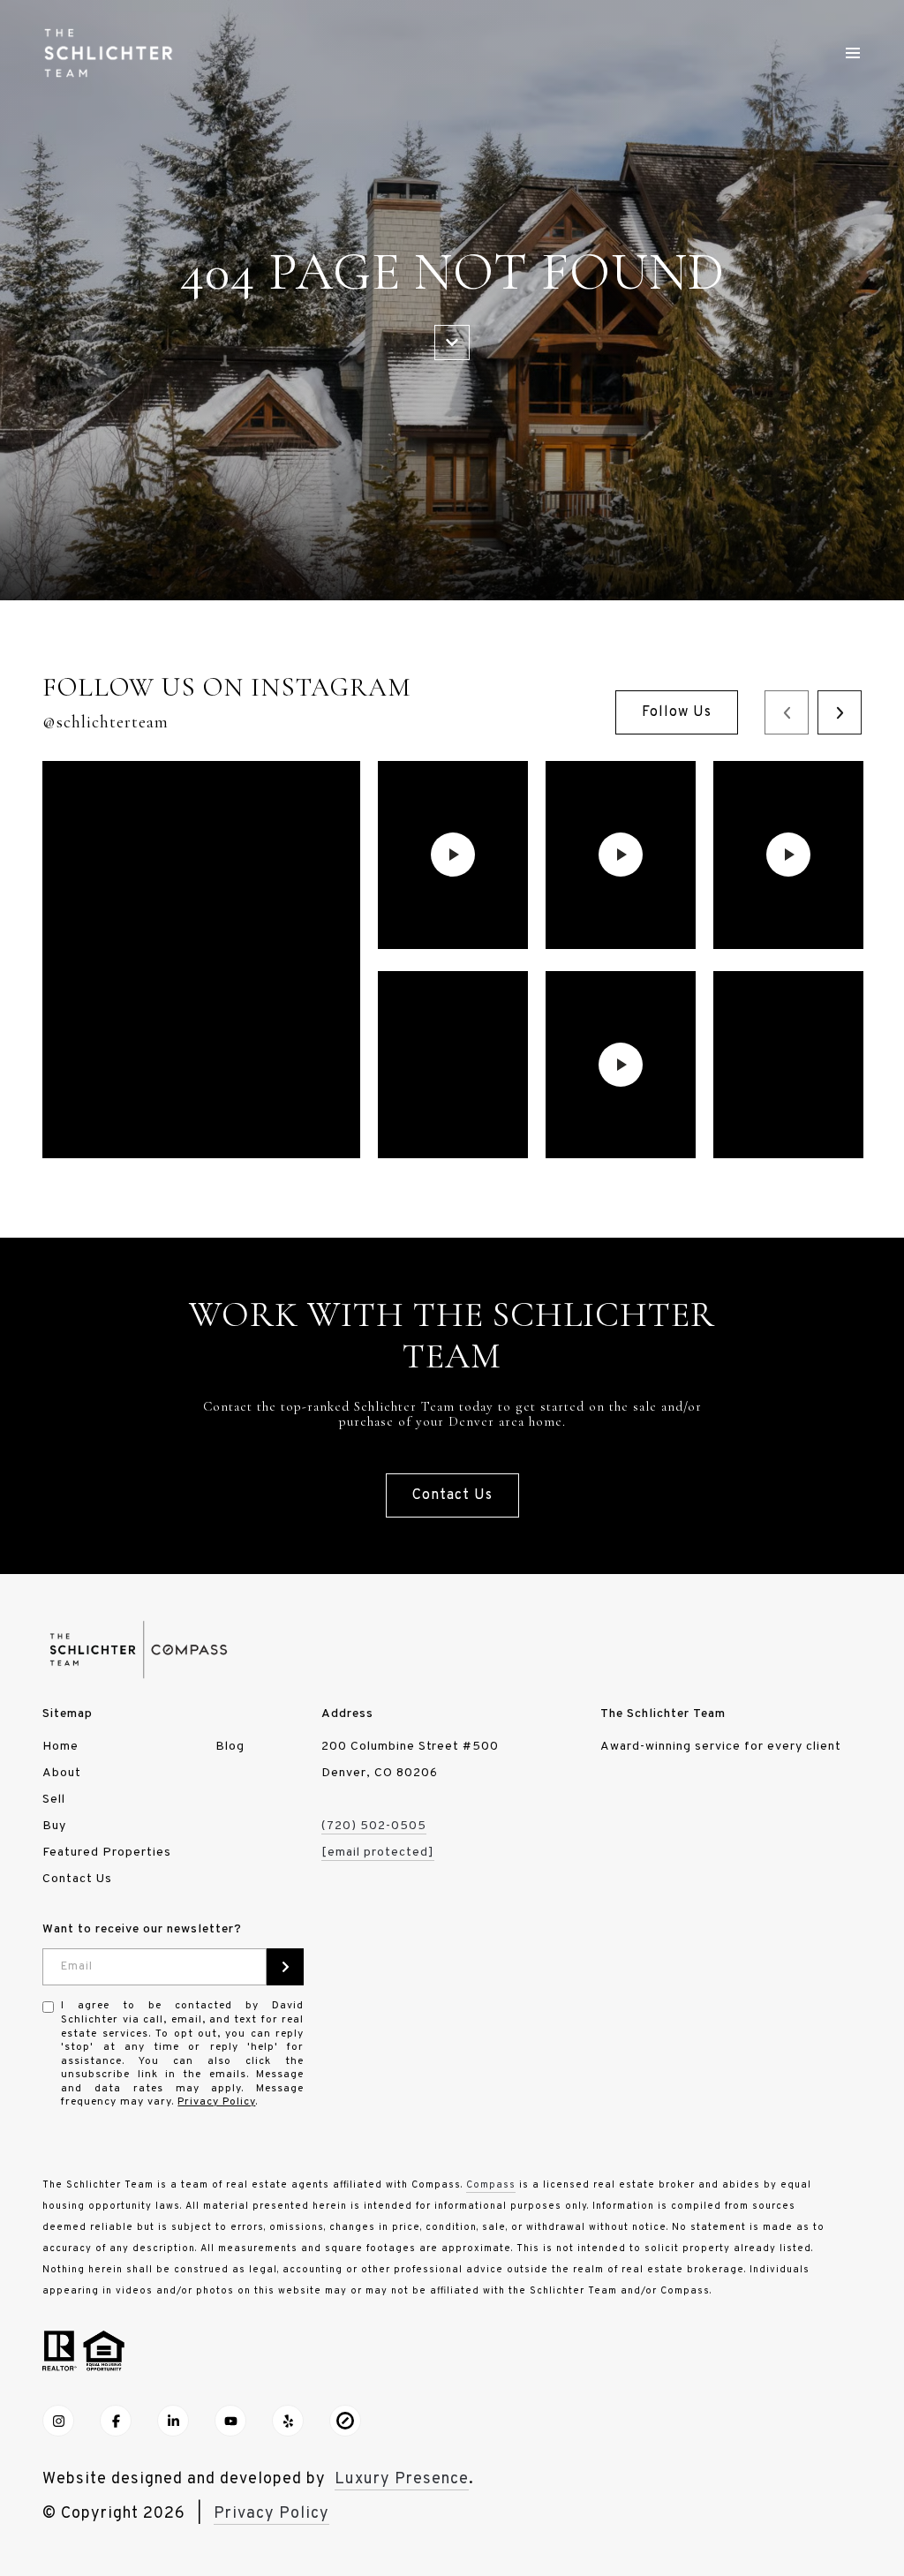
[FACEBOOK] (116, 2421)
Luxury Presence (402, 2479)
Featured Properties (107, 1853)
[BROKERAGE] (345, 2421)
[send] (285, 1967)
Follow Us (677, 712)
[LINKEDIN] (173, 2421)
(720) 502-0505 (374, 1826)
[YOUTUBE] (230, 2421)
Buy (54, 1826)
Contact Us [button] (452, 1495)
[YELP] (288, 2421)
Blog (230, 1747)
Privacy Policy (216, 2102)
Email (77, 1967)
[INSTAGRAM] (58, 2421)
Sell (54, 1800)
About (62, 1773)
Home (60, 1747)
